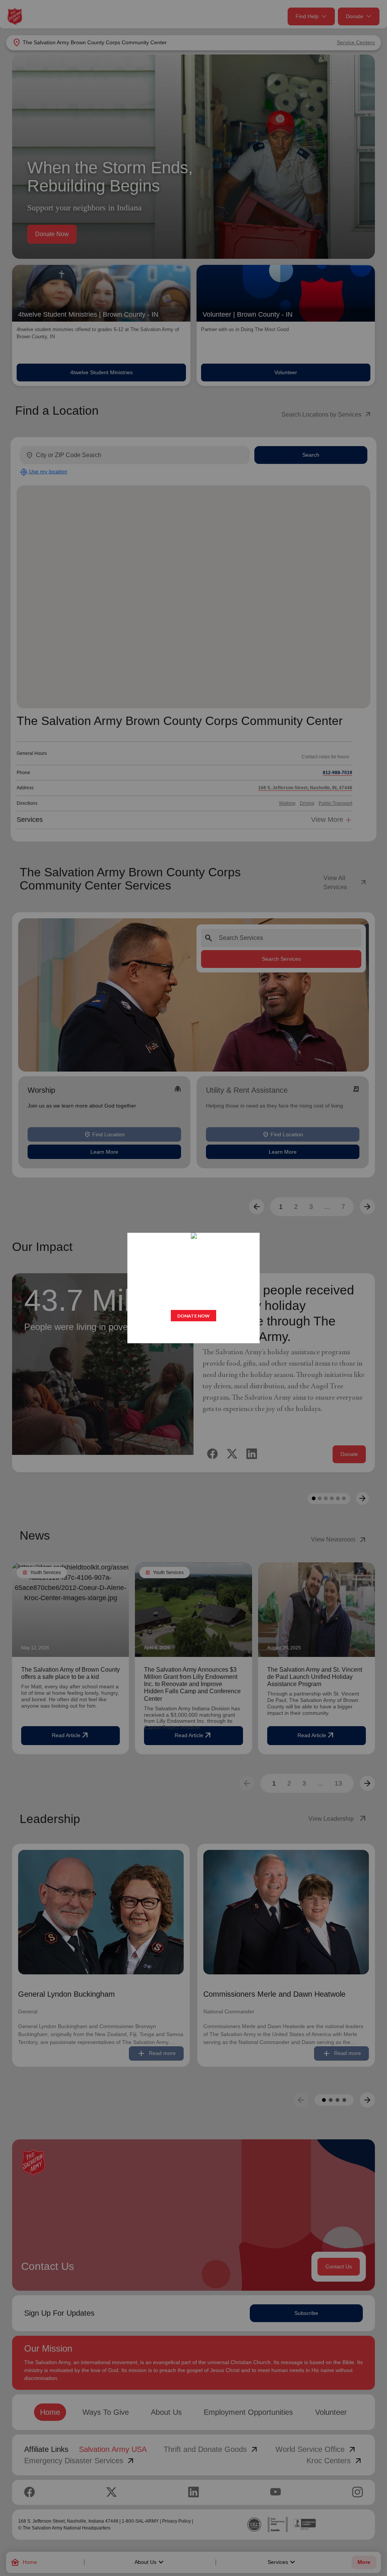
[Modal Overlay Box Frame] (193, 1288)
